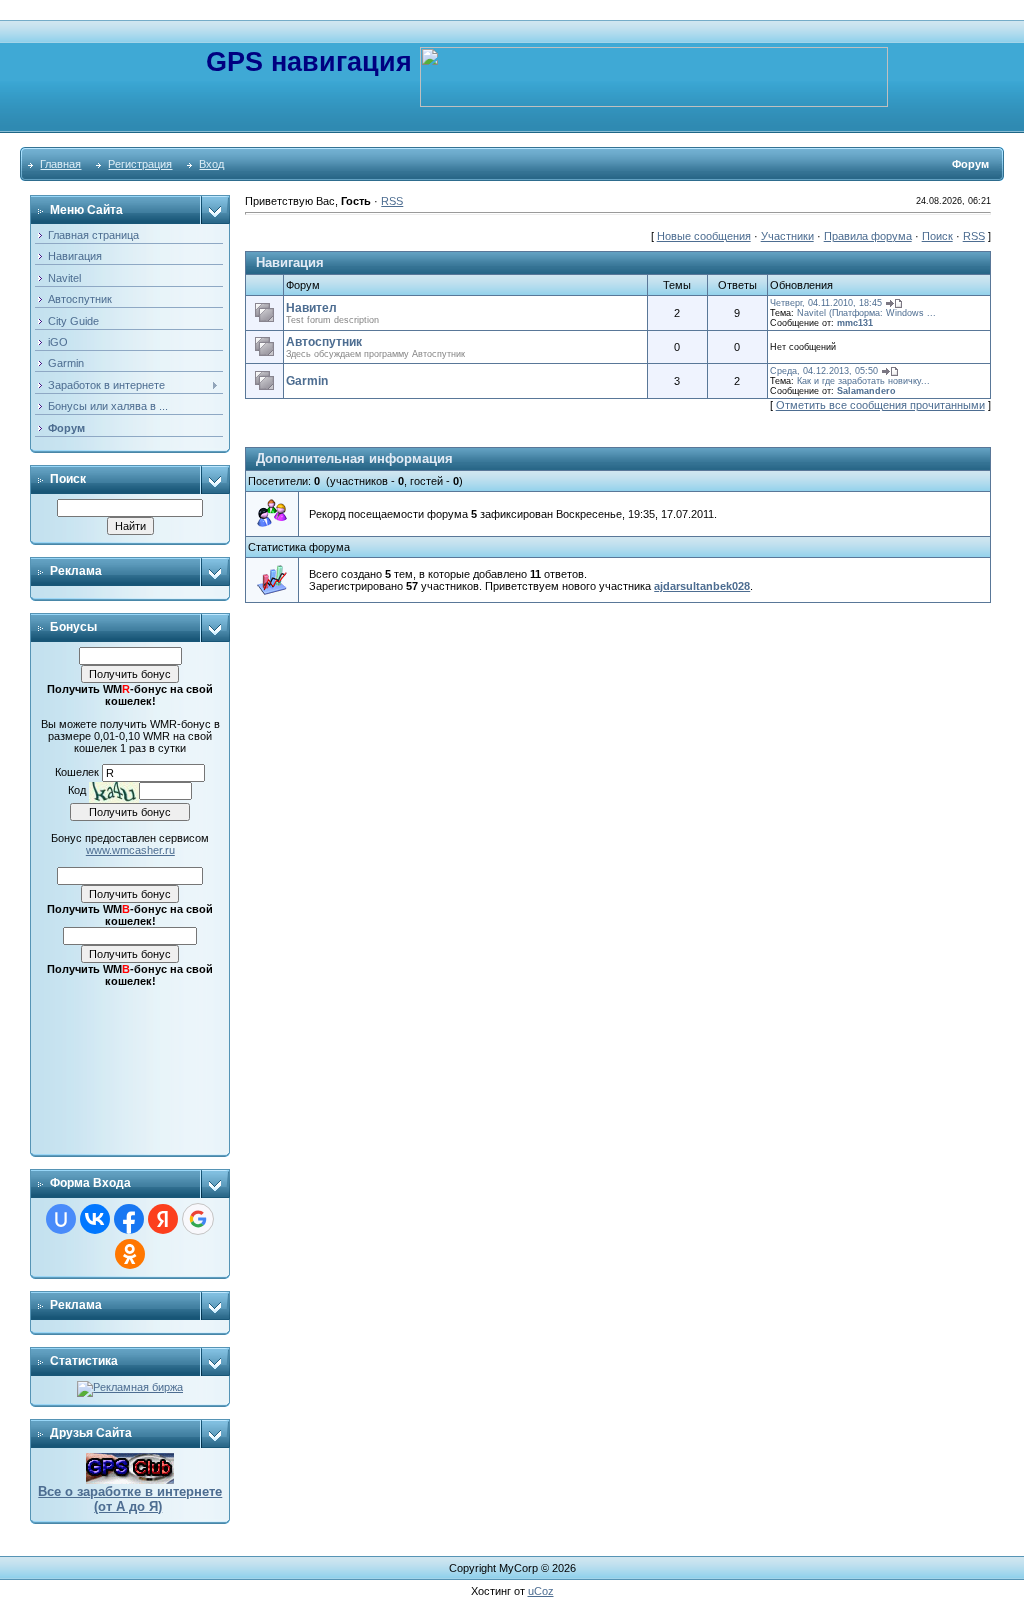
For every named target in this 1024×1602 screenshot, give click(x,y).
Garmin (307, 381)
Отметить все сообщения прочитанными (880, 405)
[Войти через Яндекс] (163, 1219)
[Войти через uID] (61, 1219)
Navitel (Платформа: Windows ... (866, 313)
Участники (787, 236)
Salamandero (866, 391)
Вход (211, 164)
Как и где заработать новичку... (863, 381)
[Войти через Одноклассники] (130, 1254)
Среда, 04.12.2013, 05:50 (824, 371)
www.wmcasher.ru (130, 850)
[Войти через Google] (198, 1219)
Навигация (290, 262)
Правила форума (868, 236)
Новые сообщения (704, 236)
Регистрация (140, 164)
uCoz (541, 1591)
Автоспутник (324, 342)
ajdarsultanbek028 (702, 586)
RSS (392, 201)
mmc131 (855, 323)
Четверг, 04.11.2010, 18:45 (826, 303)
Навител (311, 308)
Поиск (937, 236)
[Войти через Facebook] (129, 1219)
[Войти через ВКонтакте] (95, 1219)
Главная (60, 164)
